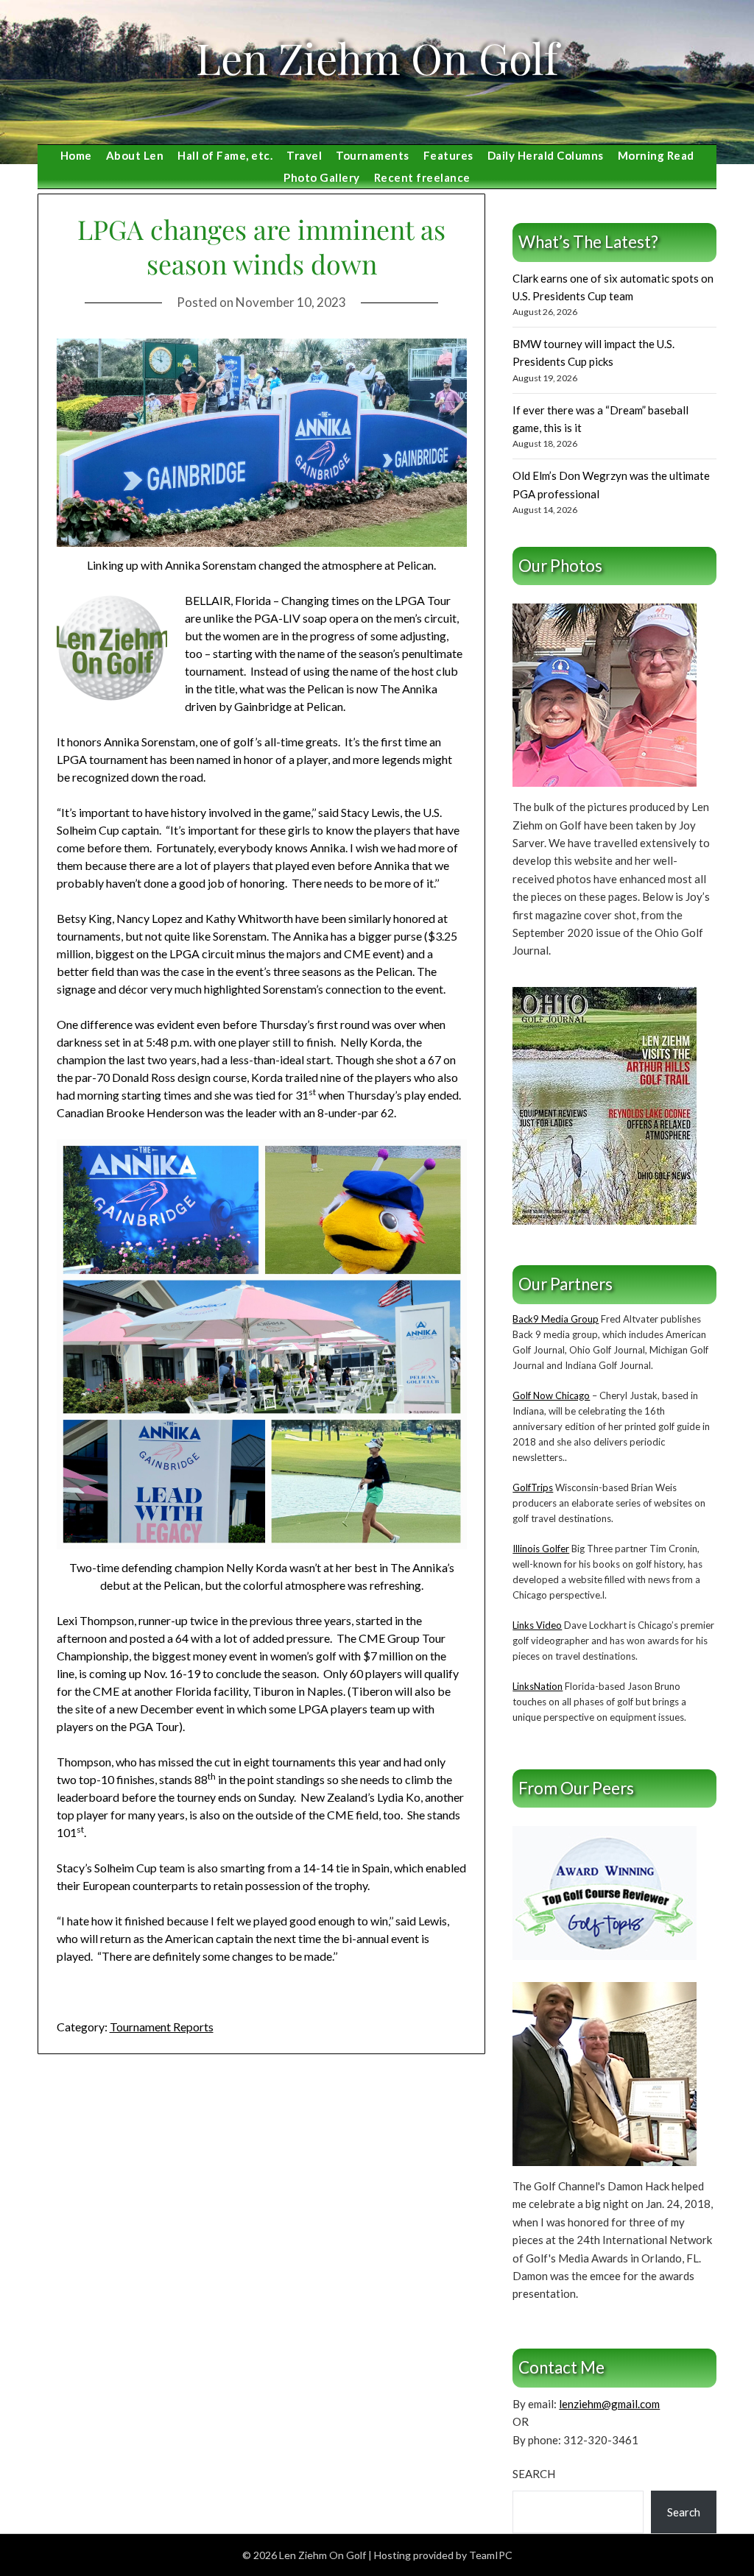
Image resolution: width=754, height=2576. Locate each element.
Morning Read (656, 155)
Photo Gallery (322, 177)
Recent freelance (422, 177)
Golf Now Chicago (551, 1395)
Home (76, 155)
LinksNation (538, 1686)
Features (448, 155)
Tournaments (373, 155)
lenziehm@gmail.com (609, 2404)
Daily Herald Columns (546, 155)
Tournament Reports (162, 2027)
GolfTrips (533, 1487)
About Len (135, 155)
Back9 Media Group (556, 1319)
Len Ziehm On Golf (377, 57)
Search (534, 2474)
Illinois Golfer (541, 1549)
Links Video (537, 1625)
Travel (304, 155)
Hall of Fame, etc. (225, 155)
